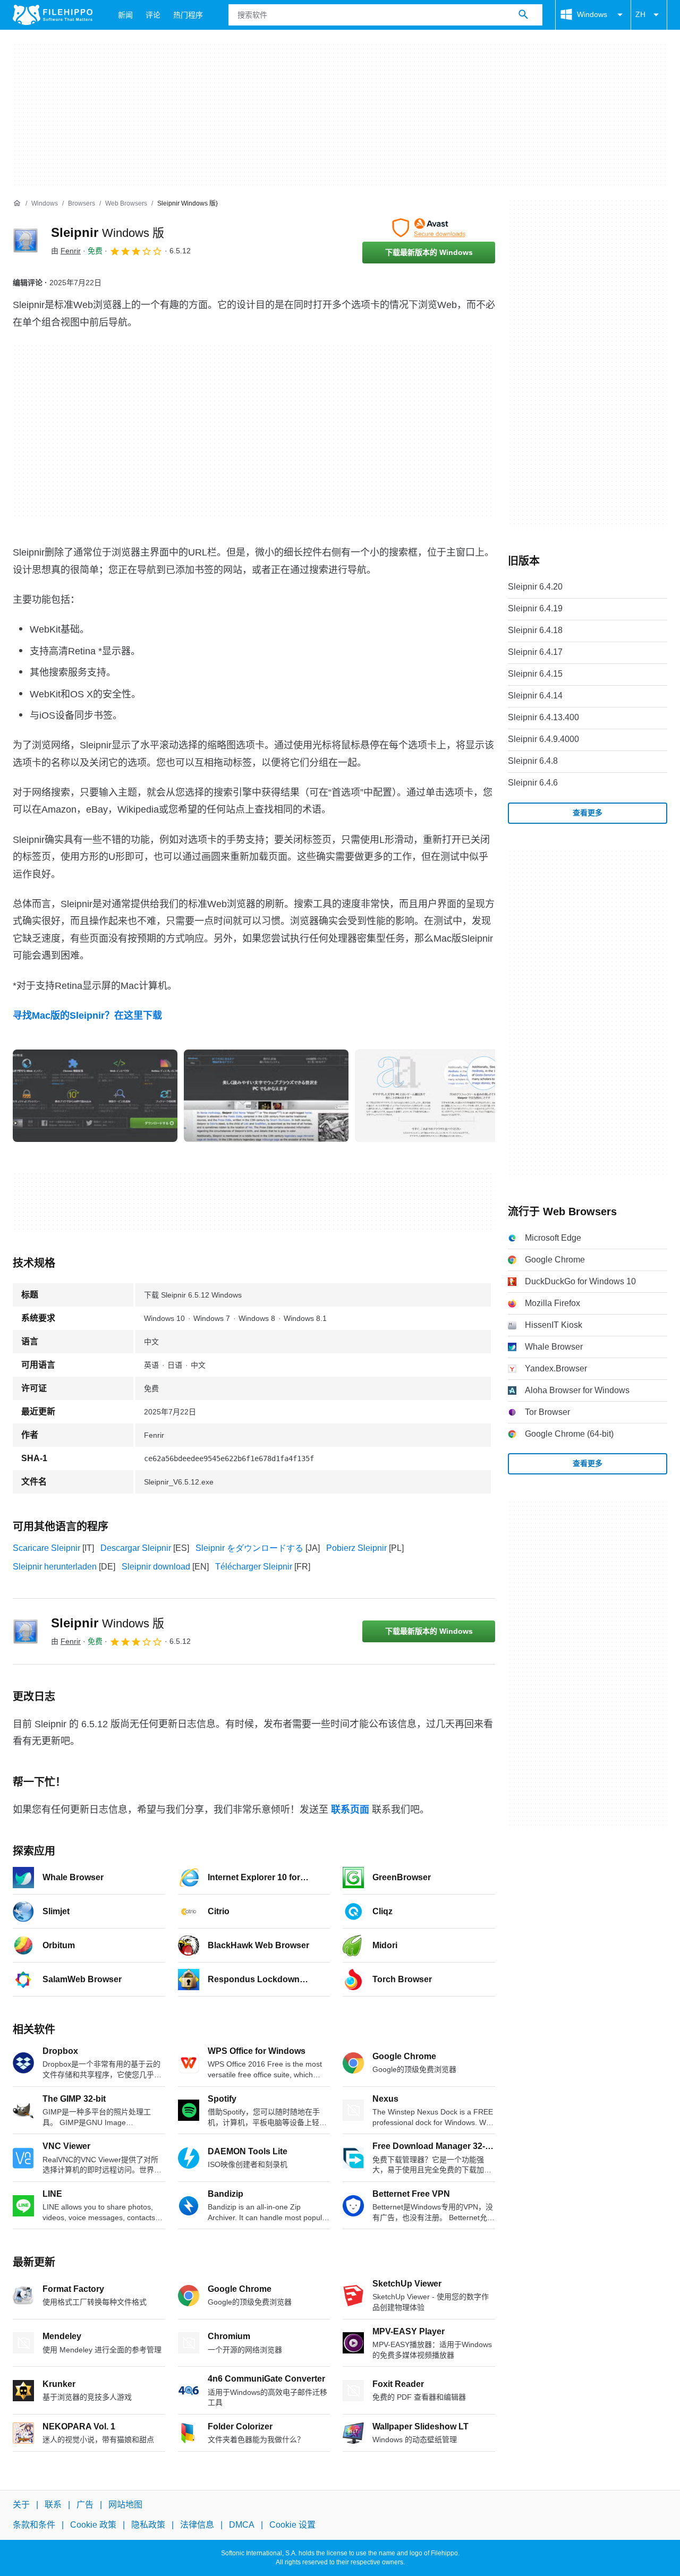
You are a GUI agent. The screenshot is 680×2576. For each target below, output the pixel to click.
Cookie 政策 (93, 2525)
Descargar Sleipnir (136, 1548)
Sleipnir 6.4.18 (535, 630)
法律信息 (197, 2525)
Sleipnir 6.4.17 (535, 652)
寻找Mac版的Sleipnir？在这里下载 (87, 1016)
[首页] (17, 203)
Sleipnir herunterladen (55, 1567)
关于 (21, 2505)
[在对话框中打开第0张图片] (95, 1096)
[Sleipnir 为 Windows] (25, 241)
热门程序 (188, 15)
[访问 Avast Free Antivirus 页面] (429, 228)
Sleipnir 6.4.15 (535, 674)
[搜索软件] (523, 15)
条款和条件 (34, 2525)
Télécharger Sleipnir (254, 1567)
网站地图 (125, 2505)
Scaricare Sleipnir (46, 1548)
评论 (153, 15)
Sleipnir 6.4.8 (533, 761)
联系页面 (350, 1810)
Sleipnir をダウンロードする (249, 1548)
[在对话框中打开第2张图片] (437, 1096)
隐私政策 (148, 2525)
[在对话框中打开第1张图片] (266, 1096)
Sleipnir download (156, 1567)
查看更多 (588, 813)
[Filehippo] (53, 15)
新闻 (125, 15)
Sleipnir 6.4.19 (535, 608)
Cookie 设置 (292, 2525)
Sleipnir (108, 232)
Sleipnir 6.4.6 (533, 783)
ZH (640, 14)
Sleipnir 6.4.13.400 (543, 717)
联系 (53, 2505)
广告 (85, 2505)
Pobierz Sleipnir (356, 1548)
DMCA (242, 2525)
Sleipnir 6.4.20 (535, 587)
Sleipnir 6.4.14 (535, 696)
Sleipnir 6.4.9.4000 (543, 739)
